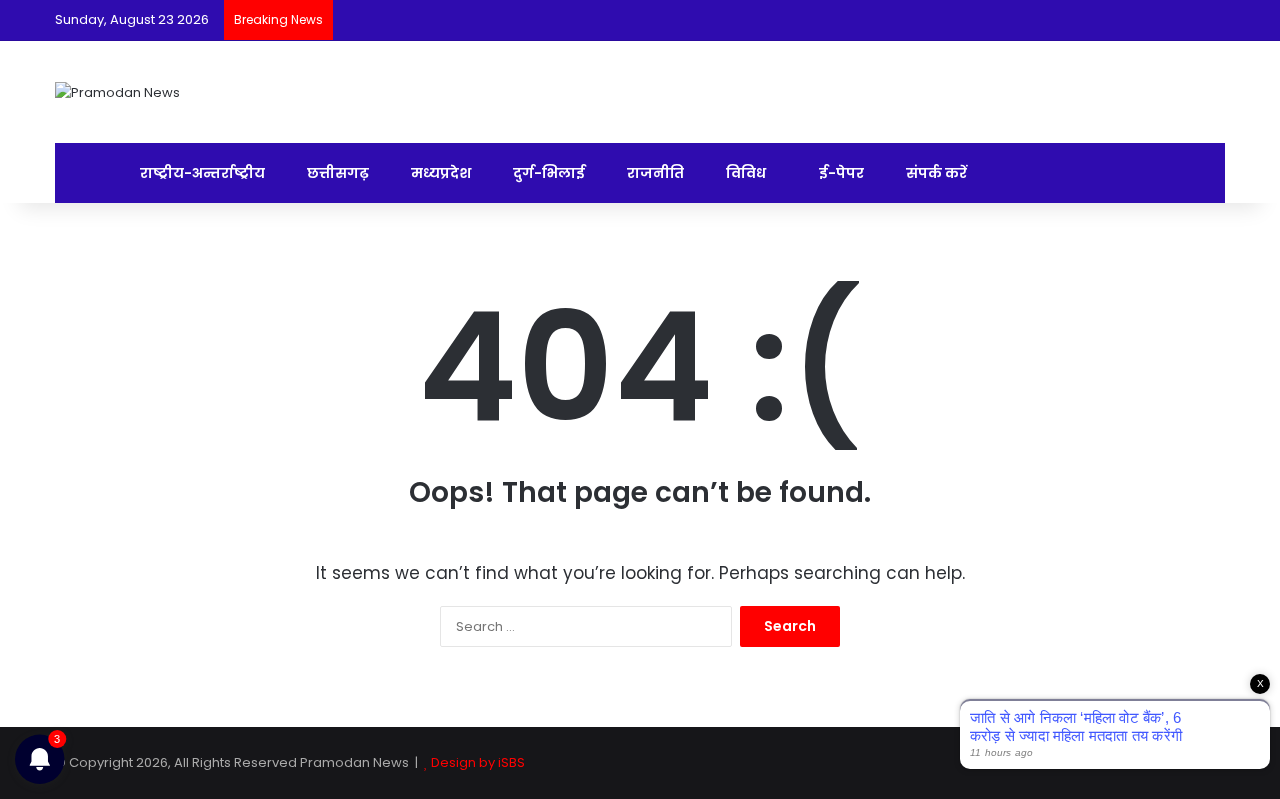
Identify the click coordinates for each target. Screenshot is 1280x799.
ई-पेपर (840, 173)
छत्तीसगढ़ (336, 173)
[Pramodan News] (117, 92)
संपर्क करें (935, 173)
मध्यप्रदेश (439, 173)
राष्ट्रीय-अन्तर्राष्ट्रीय (201, 173)
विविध (744, 173)
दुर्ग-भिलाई (547, 173)
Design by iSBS (478, 762)
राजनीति (654, 173)
